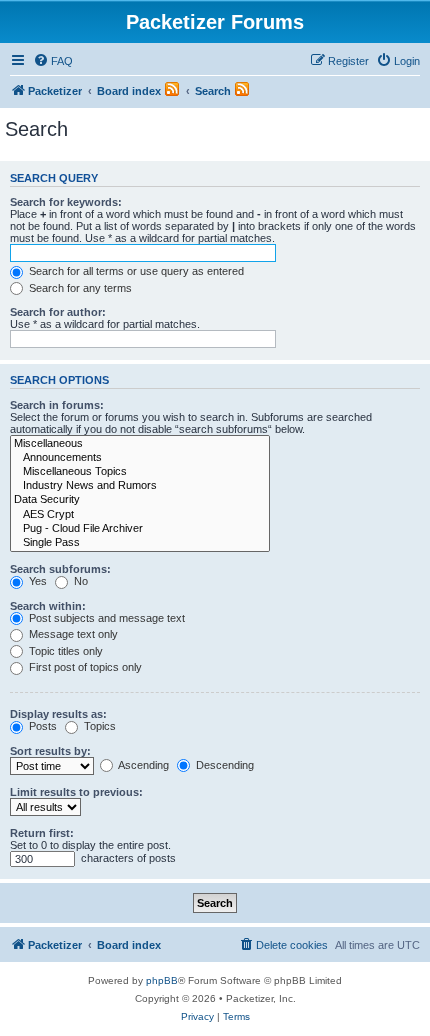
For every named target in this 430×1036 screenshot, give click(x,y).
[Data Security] (140, 500)
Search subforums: (60, 569)
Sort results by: (50, 751)
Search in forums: (57, 405)
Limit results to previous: (76, 792)
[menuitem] (53, 61)
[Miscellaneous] (140, 444)
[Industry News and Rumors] (140, 486)
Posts (41, 726)
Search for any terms (79, 288)
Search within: (48, 606)
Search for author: (58, 312)
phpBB (162, 980)
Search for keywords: (66, 202)
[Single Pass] (140, 543)
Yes (36, 581)
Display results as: (58, 714)
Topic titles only (64, 651)
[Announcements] (140, 458)
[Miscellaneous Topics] (140, 472)
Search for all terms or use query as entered (135, 271)
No (79, 581)
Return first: (42, 833)
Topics (98, 726)
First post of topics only (84, 667)
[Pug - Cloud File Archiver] (140, 529)
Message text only (72, 634)
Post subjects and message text (105, 618)
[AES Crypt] (140, 515)
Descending (223, 765)
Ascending (142, 765)
